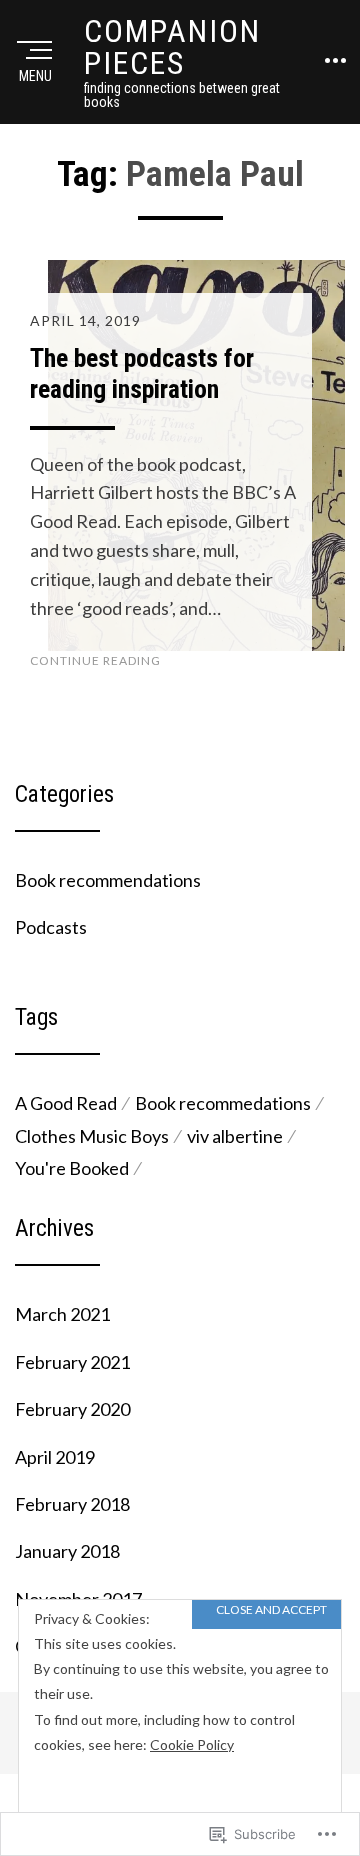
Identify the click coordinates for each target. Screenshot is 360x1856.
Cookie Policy (192, 1744)
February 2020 (72, 1409)
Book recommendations (108, 880)
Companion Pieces (172, 47)
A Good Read (66, 1103)
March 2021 (62, 1314)
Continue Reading (95, 660)
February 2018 (72, 1504)
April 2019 (55, 1457)
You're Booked (72, 1168)
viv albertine (235, 1136)
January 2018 (67, 1551)
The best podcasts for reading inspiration (142, 373)
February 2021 (72, 1362)
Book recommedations (223, 1103)
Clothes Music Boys (92, 1136)
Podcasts (51, 927)
